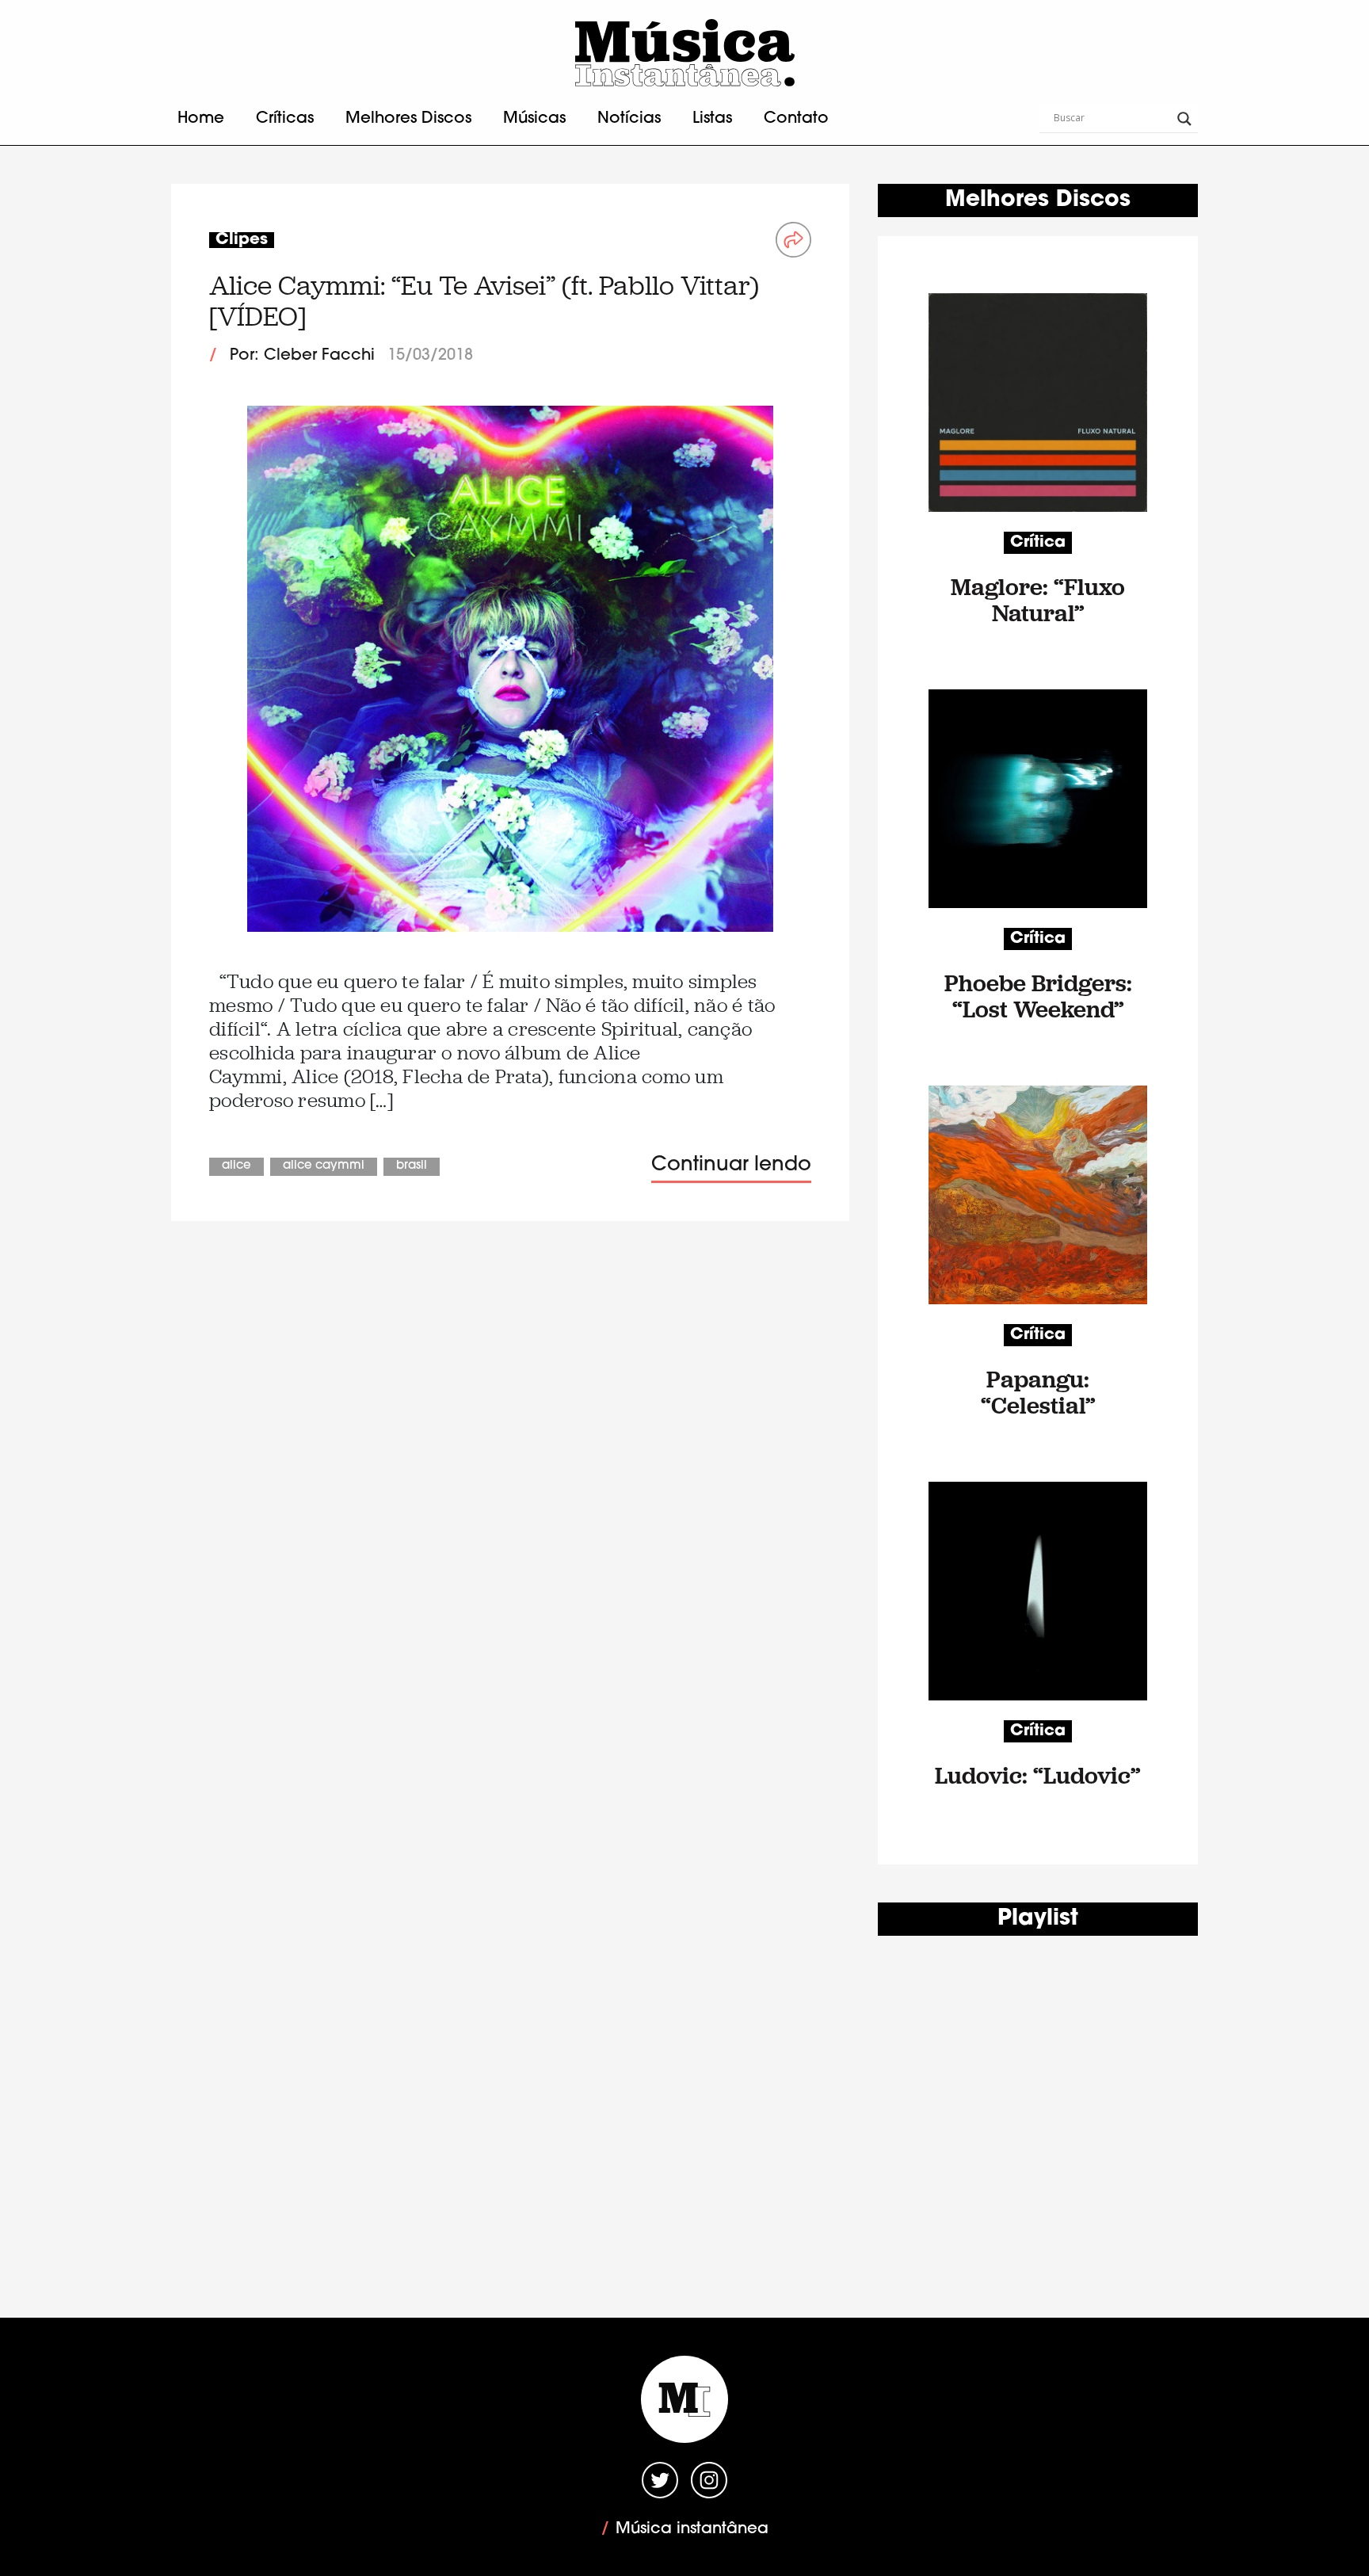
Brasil (412, 1166)
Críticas (285, 119)
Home (201, 119)
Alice (236, 1166)
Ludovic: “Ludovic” (1038, 1775)
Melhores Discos (408, 119)
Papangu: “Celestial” (1038, 1392)
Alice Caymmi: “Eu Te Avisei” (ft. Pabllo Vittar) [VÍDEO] (484, 301)
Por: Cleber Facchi (302, 356)
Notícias (629, 119)
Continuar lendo (731, 1165)
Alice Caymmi (324, 1166)
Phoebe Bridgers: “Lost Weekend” (1038, 996)
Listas (712, 119)
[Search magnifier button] (1184, 119)
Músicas (534, 119)
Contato (796, 119)
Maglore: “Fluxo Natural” (1038, 600)
